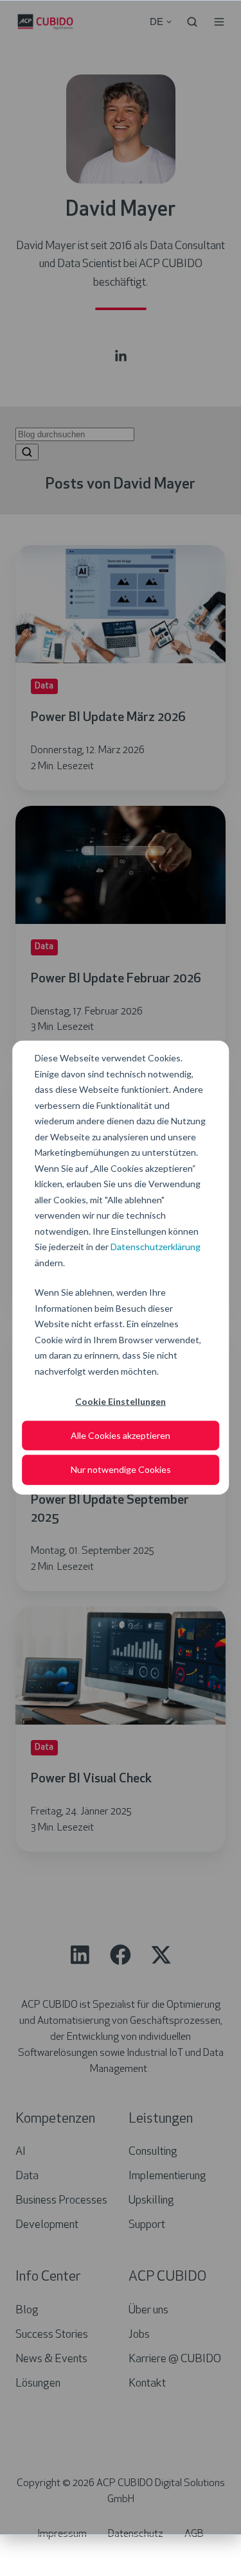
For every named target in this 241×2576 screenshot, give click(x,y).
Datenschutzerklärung (156, 1247)
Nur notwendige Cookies (121, 1469)
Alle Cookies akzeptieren (121, 1435)
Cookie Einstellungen (121, 1401)
